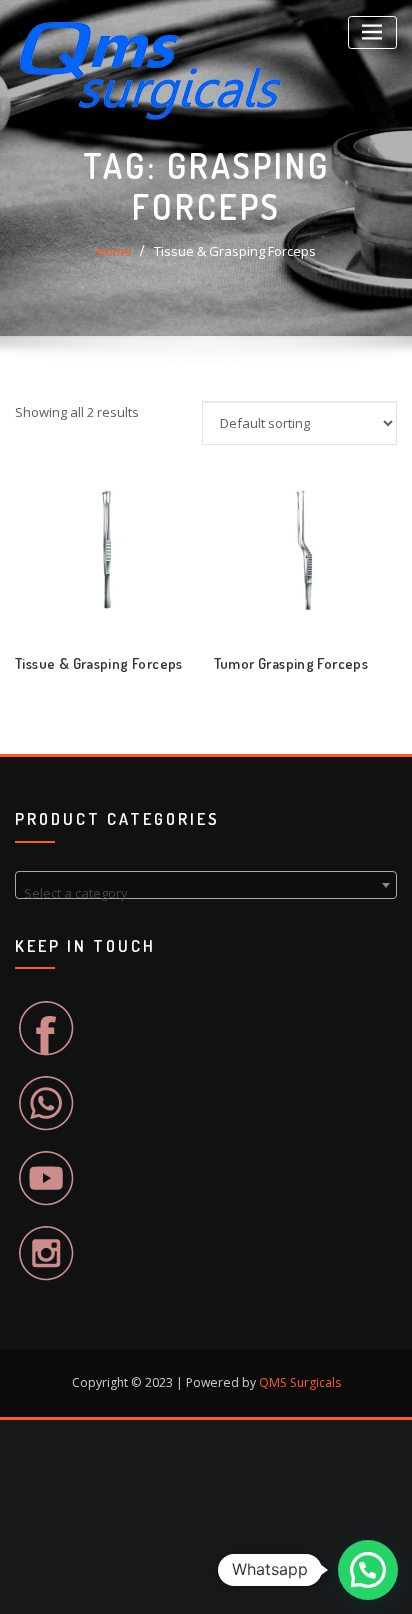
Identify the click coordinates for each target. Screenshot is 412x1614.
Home (114, 251)
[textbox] (206, 892)
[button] (368, 1570)
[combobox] (206, 885)
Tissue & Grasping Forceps (235, 251)
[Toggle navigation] (372, 32)
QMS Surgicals (300, 1382)
